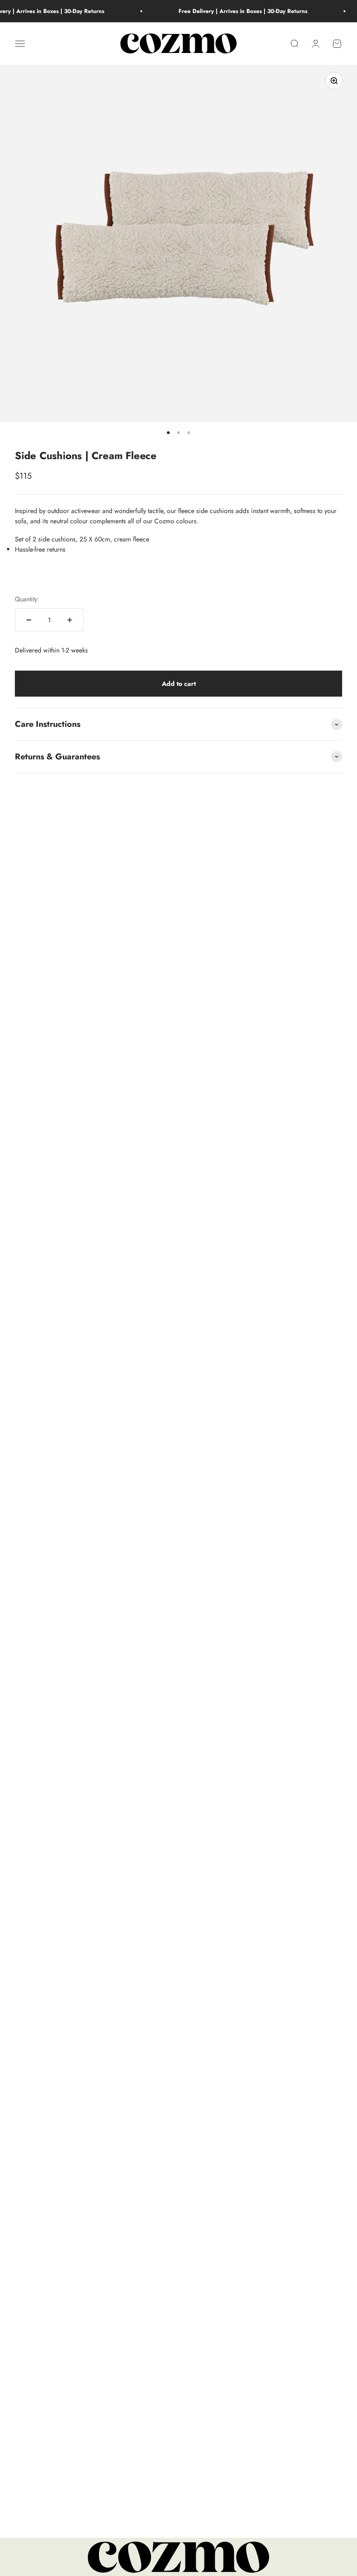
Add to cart (179, 684)
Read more (80, 1759)
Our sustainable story (95, 2210)
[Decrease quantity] (29, 620)
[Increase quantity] (70, 620)
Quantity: (27, 599)
